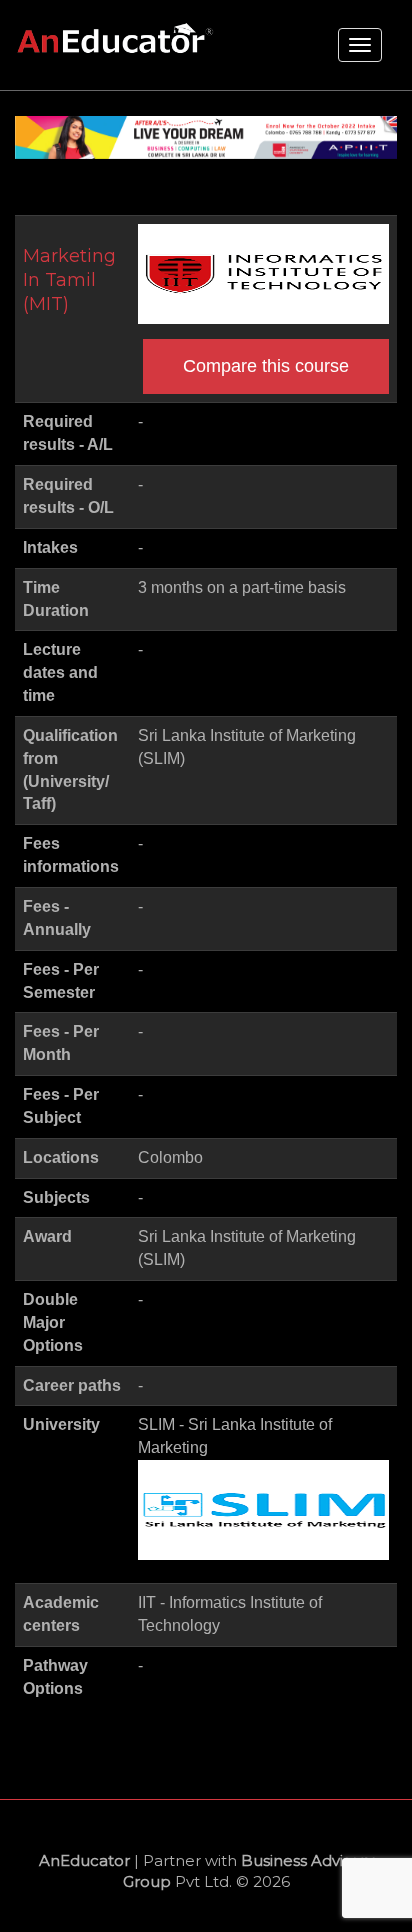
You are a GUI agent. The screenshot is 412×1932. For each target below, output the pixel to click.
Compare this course (266, 366)
